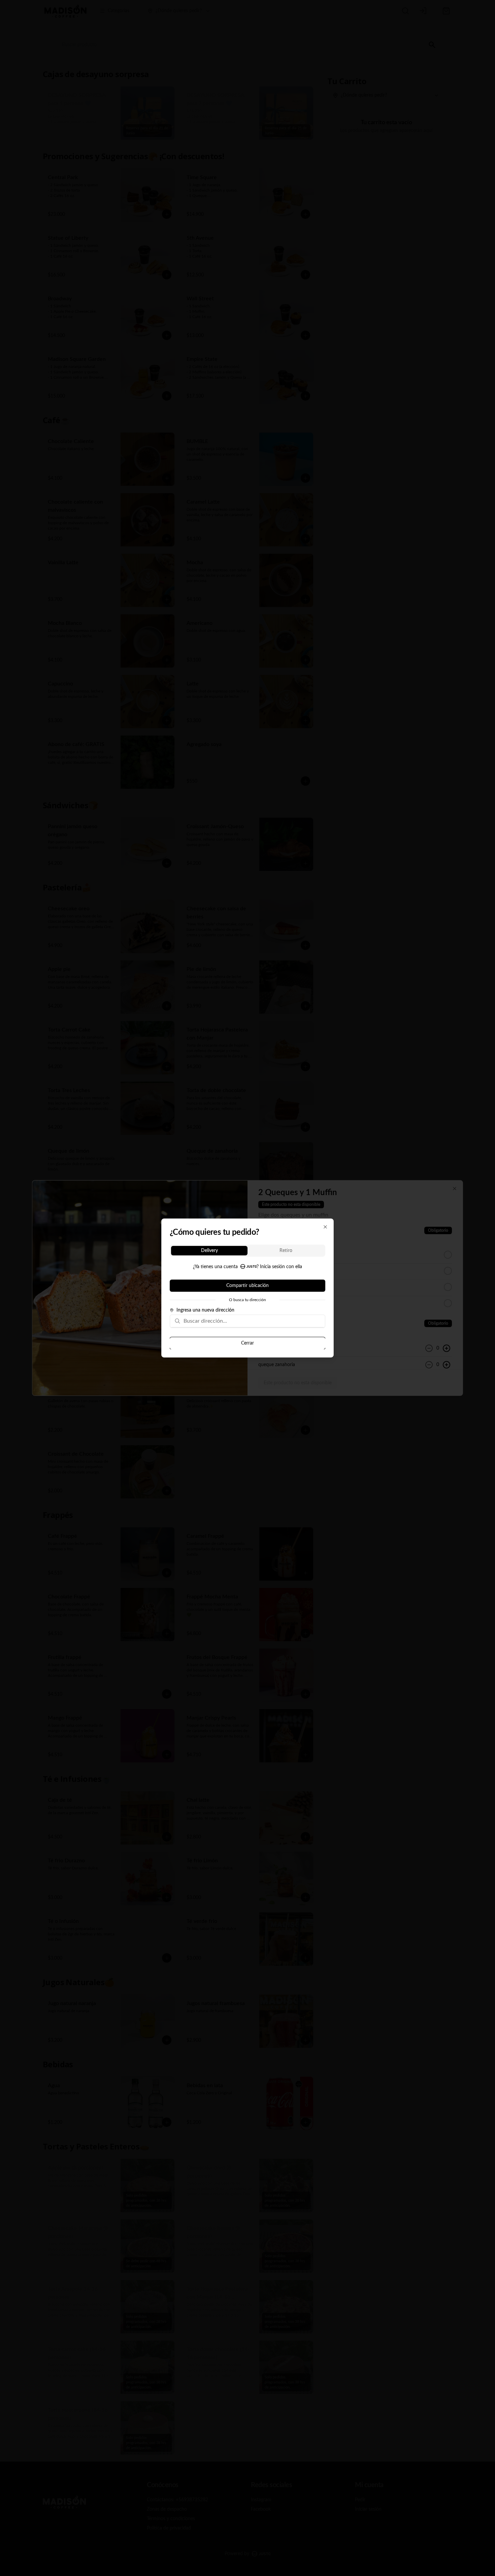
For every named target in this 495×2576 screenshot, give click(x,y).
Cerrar (247, 1343)
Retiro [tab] (286, 1251)
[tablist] (247, 1251)
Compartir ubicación (247, 1286)
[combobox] (252, 1321)
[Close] (325, 1227)
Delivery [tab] (209, 1251)
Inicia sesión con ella (281, 1267)
